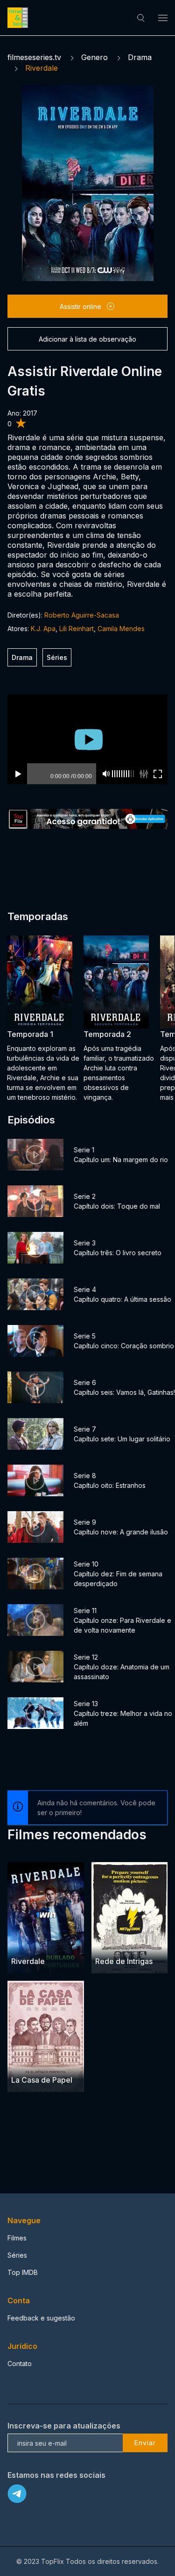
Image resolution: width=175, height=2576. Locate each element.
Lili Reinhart (77, 629)
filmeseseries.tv (34, 57)
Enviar (145, 2443)
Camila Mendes (121, 629)
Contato (20, 2364)
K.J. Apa (43, 629)
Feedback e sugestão (41, 2318)
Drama (140, 57)
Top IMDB (23, 2272)
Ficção (22, 1943)
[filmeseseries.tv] (19, 18)
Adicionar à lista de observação (87, 339)
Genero (94, 57)
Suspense (51, 2062)
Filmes (17, 2238)
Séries (57, 657)
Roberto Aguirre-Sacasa (82, 615)
